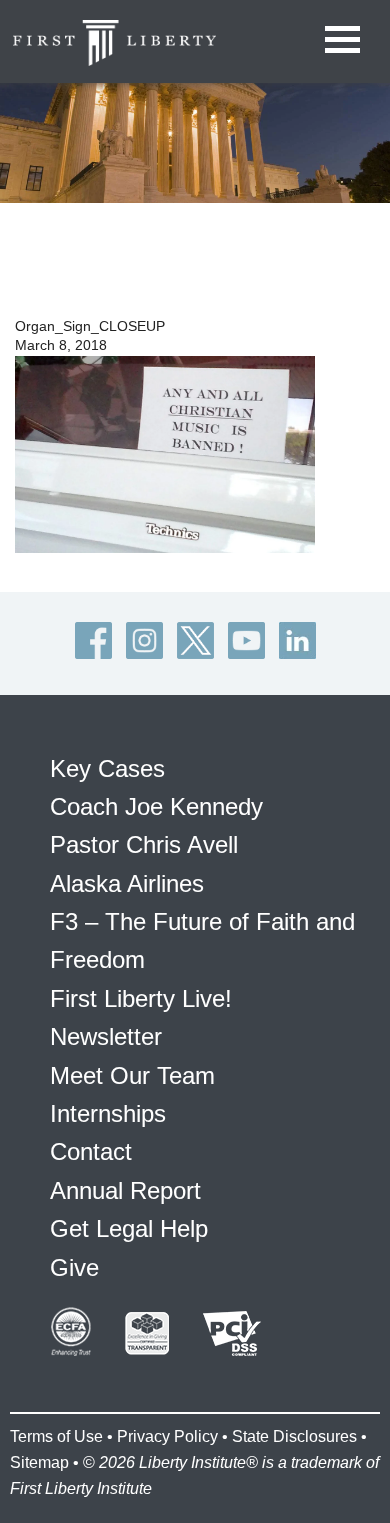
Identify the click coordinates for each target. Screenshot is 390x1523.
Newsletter (106, 1036)
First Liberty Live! (141, 998)
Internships (108, 1113)
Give (74, 1267)
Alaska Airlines (127, 883)
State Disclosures (294, 1436)
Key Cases (107, 768)
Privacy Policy (167, 1436)
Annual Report (125, 1190)
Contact (91, 1151)
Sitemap (39, 1462)
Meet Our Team (132, 1075)
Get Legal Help (129, 1228)
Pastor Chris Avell (144, 844)
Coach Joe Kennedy (156, 806)
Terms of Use (56, 1436)
